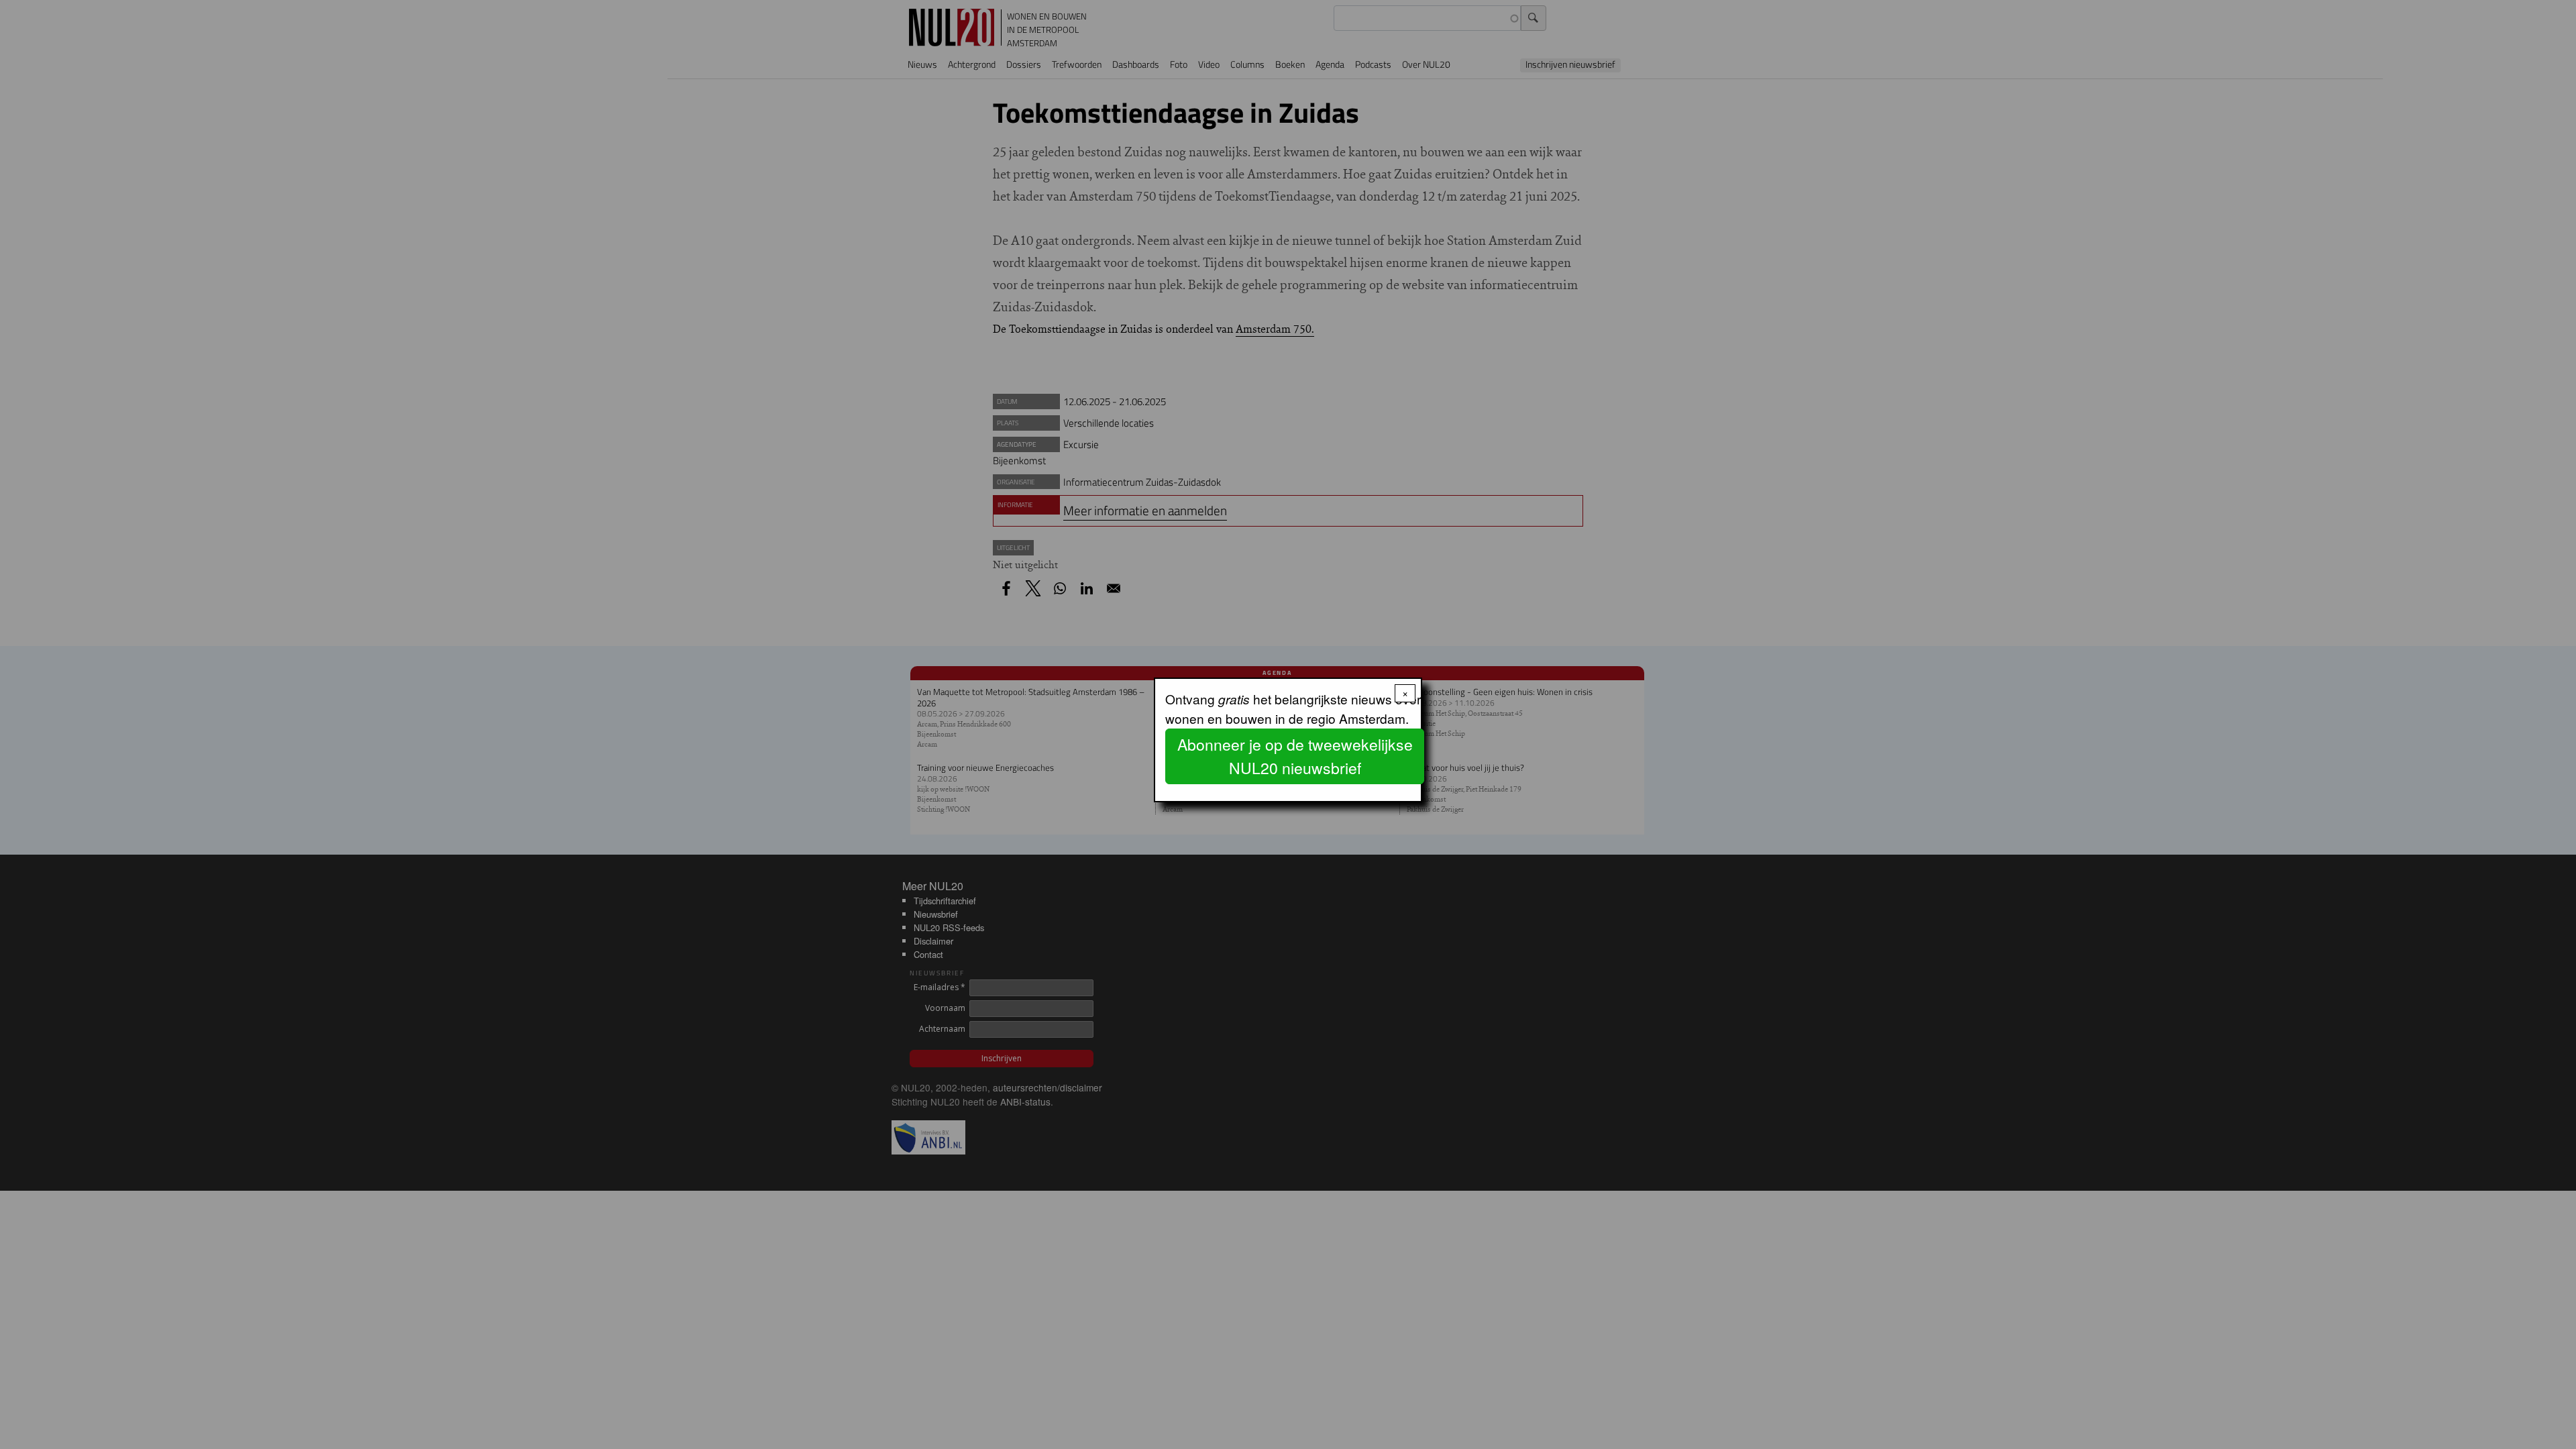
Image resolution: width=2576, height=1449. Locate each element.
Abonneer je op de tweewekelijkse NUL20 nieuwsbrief (1295, 756)
